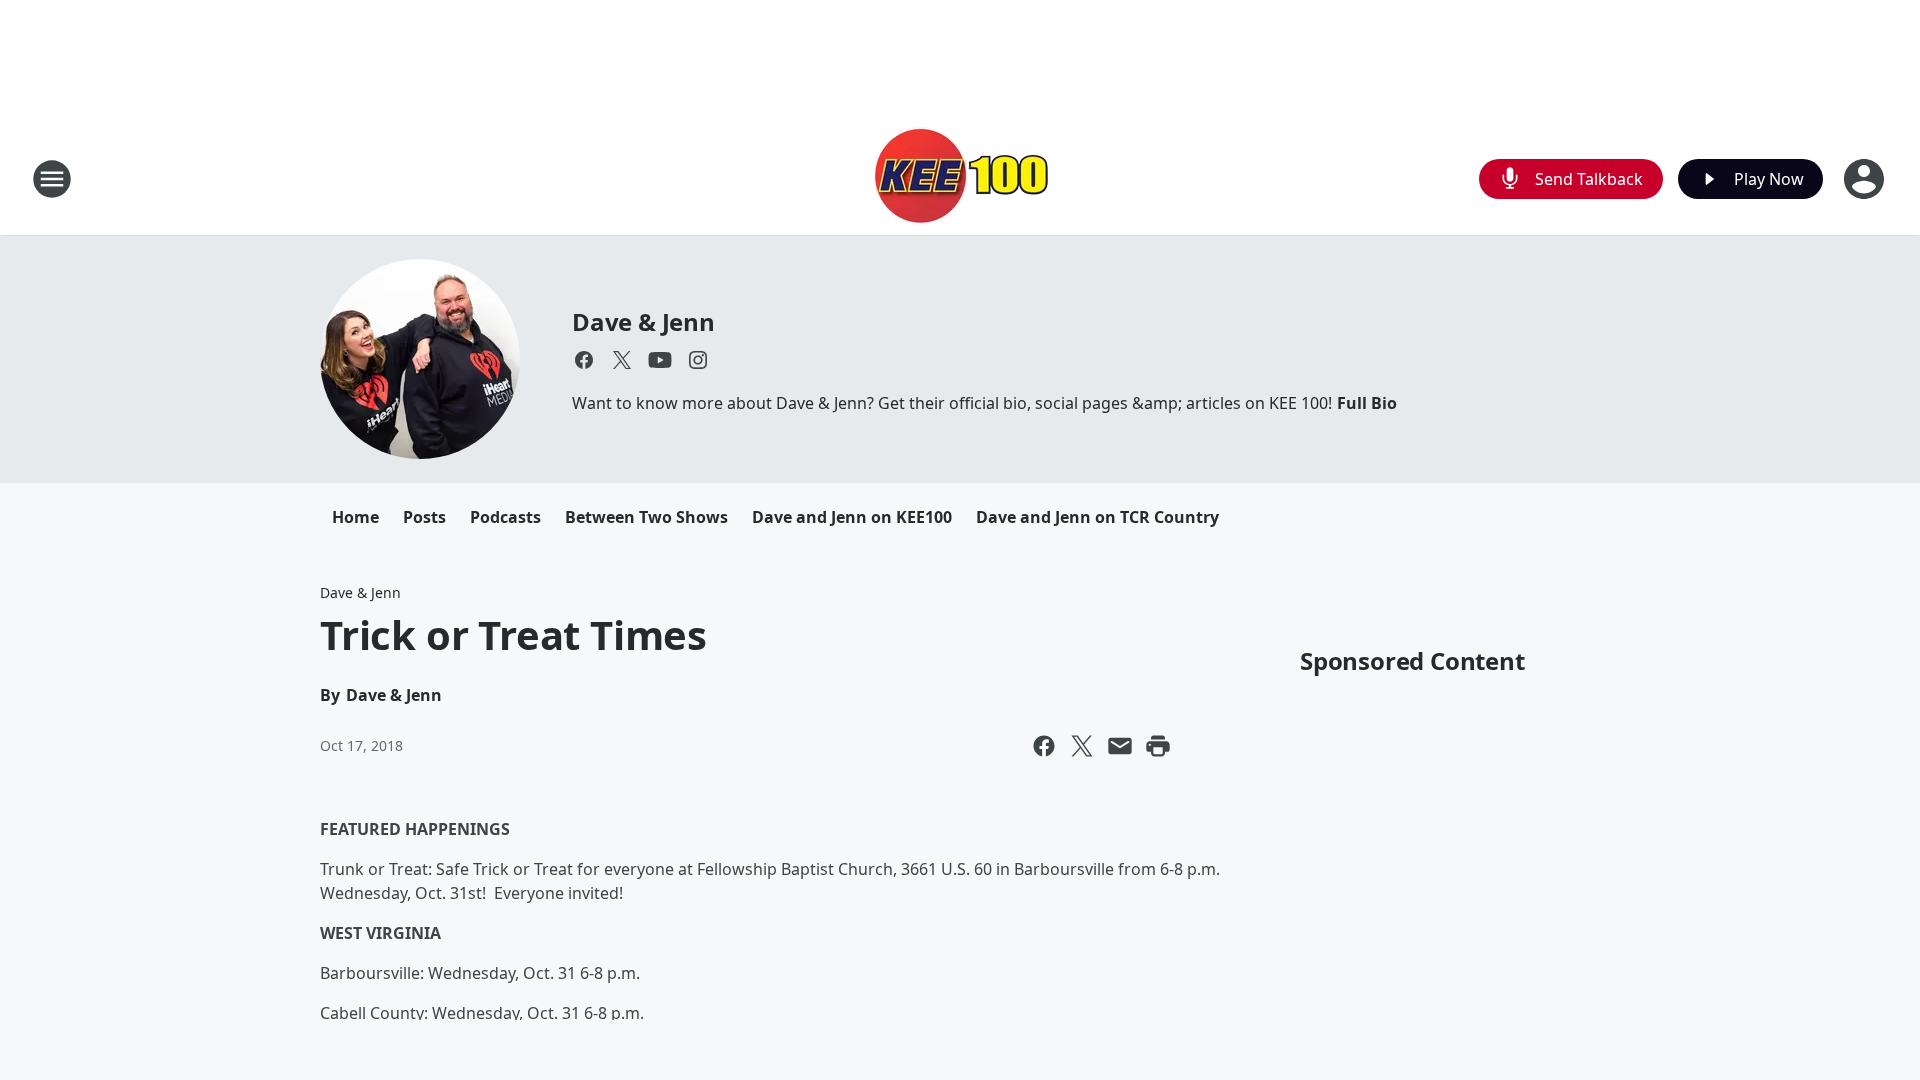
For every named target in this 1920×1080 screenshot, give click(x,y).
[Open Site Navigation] (52, 179)
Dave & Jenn (643, 321)
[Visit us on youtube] (660, 360)
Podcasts (505, 517)
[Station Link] (960, 178)
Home (355, 517)
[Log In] (1866, 179)
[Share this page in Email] (1120, 746)
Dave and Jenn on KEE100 (852, 517)
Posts (424, 517)
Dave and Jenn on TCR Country (1097, 517)
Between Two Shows (646, 517)
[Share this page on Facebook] (1044, 746)
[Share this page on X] (1082, 746)
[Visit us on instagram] (698, 360)
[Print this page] (1158, 746)
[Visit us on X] (622, 360)
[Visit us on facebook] (584, 360)
